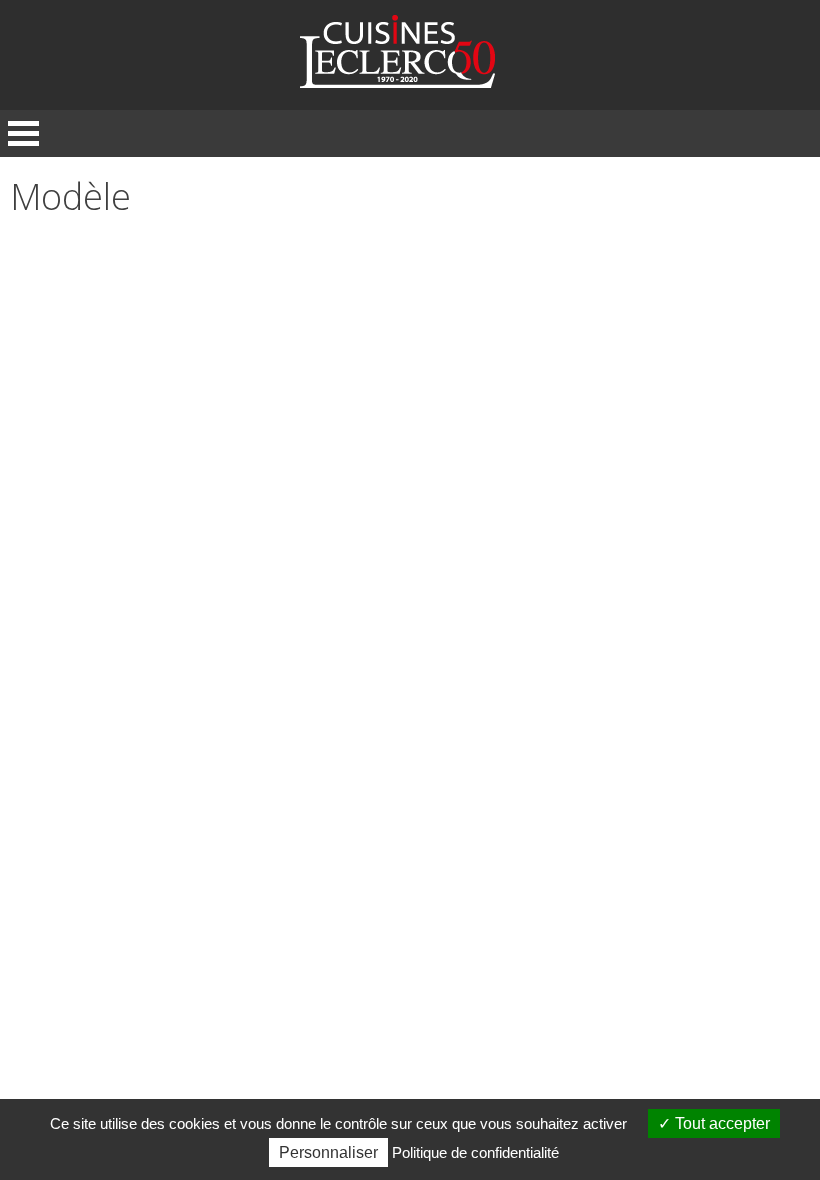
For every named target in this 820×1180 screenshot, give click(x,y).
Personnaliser (328, 1152)
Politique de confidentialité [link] (475, 1152)
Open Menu (23, 133)
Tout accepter (720, 1123)
